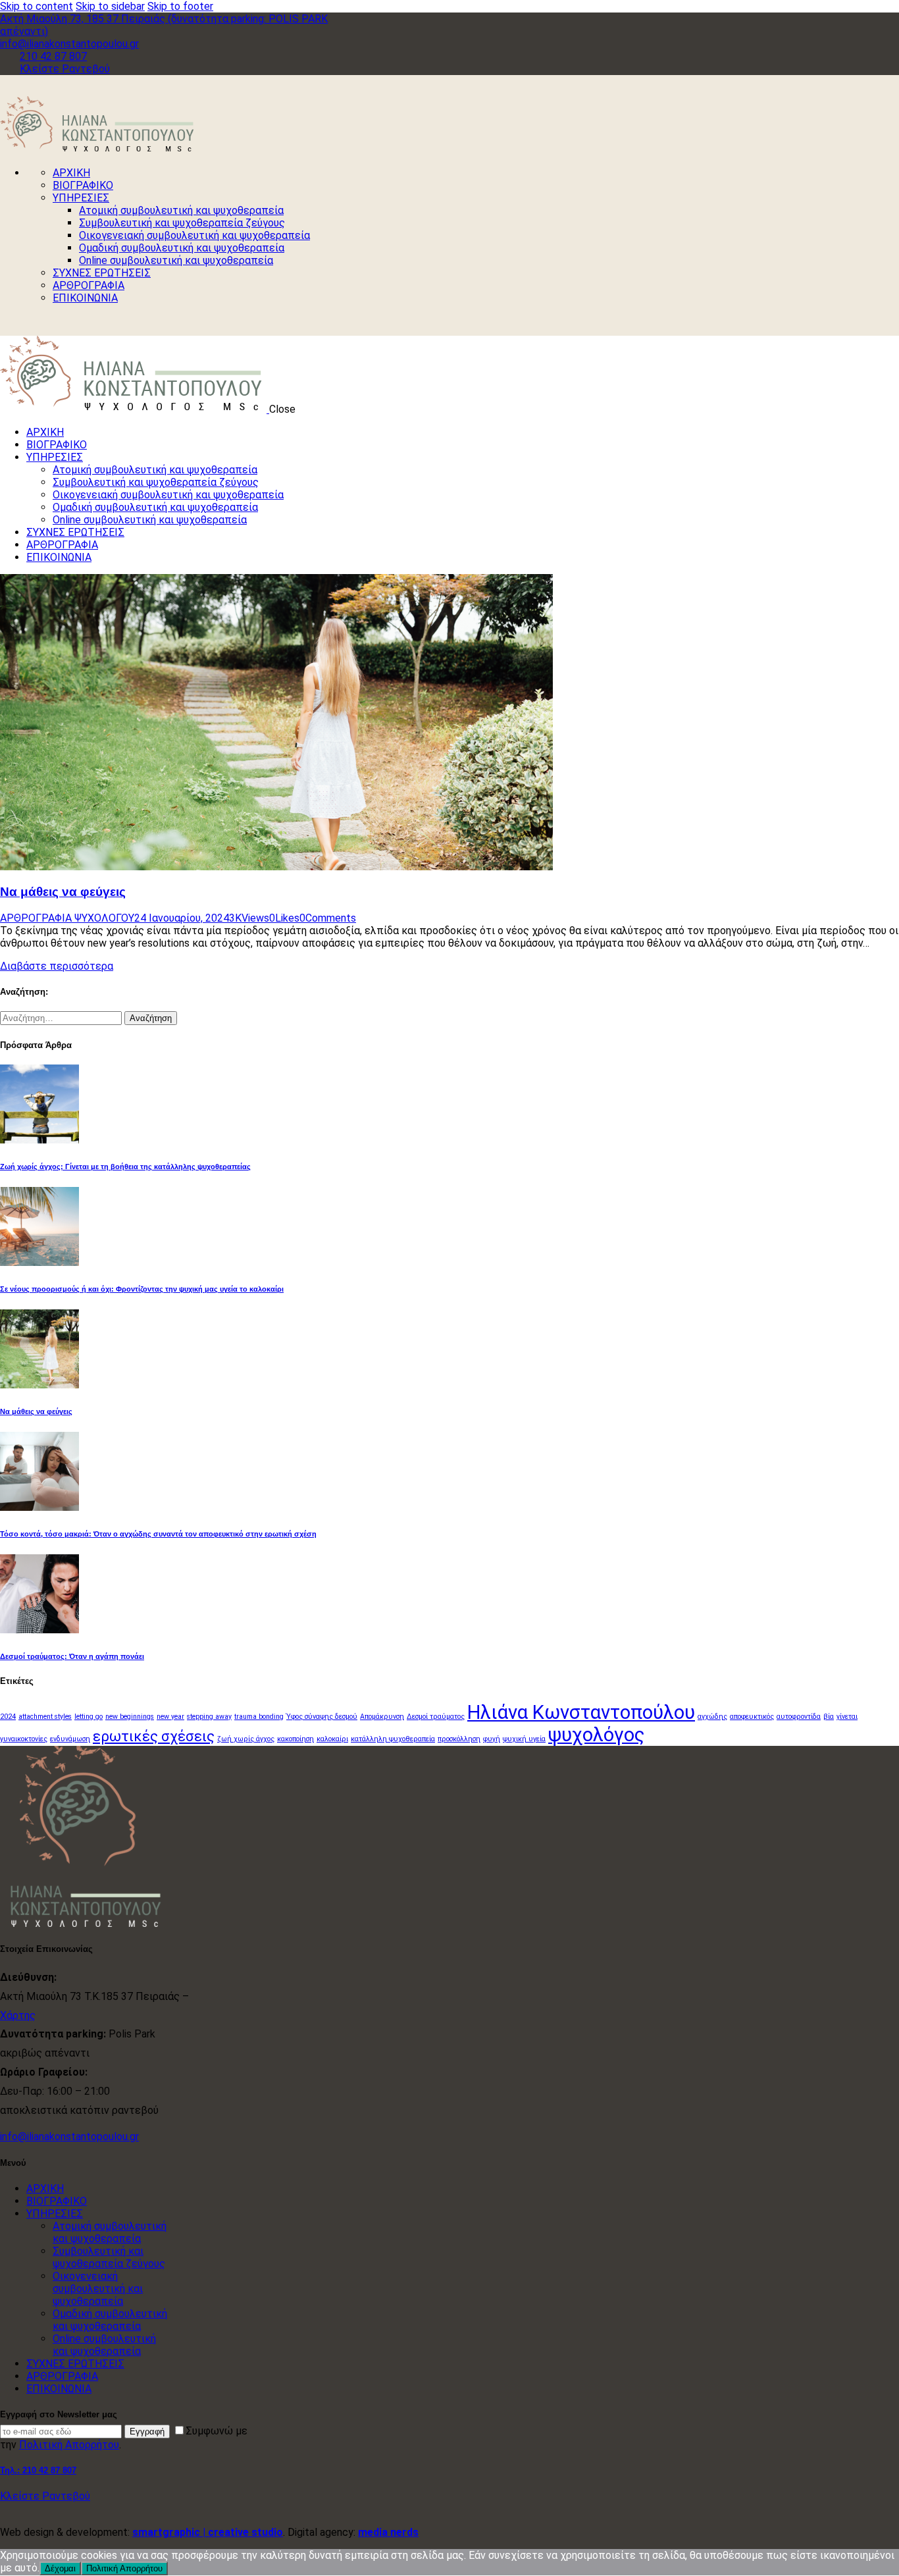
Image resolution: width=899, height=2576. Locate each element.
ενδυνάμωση (70, 1739)
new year (170, 1717)
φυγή (492, 1739)
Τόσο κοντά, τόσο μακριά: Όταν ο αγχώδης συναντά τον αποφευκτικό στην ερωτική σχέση (158, 1534)
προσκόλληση (459, 1739)
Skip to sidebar (110, 6)
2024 (8, 1717)
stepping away (209, 1717)
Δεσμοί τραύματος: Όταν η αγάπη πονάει (72, 1656)
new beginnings (130, 1717)
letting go (89, 1717)
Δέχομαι (60, 2568)
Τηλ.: (38, 2470)
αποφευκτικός (752, 1717)
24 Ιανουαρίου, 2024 (182, 918)
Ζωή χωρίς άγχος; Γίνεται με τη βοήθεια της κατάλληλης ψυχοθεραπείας (125, 1167)
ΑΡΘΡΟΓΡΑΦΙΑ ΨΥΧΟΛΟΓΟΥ (67, 918)
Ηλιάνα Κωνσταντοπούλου (581, 1712)
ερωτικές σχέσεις (154, 1736)
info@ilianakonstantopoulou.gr (69, 2137)
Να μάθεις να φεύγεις (63, 892)
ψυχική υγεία (524, 1739)
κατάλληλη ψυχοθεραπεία (393, 1739)
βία (829, 1717)
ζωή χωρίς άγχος (246, 1739)
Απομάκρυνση (382, 1717)
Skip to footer (180, 6)
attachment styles (45, 1717)
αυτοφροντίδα (799, 1717)
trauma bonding (259, 1717)
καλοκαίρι (332, 1739)
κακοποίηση (295, 1739)
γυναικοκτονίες (24, 1739)
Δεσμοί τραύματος (436, 1717)
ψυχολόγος (597, 1735)
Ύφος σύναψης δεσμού (322, 1717)
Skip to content (37, 6)
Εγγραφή (147, 2431)
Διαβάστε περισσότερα (57, 966)
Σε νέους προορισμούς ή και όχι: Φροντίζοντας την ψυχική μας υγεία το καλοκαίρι (142, 1289)
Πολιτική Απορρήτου (69, 2445)
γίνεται (847, 1717)
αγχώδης (712, 1717)
